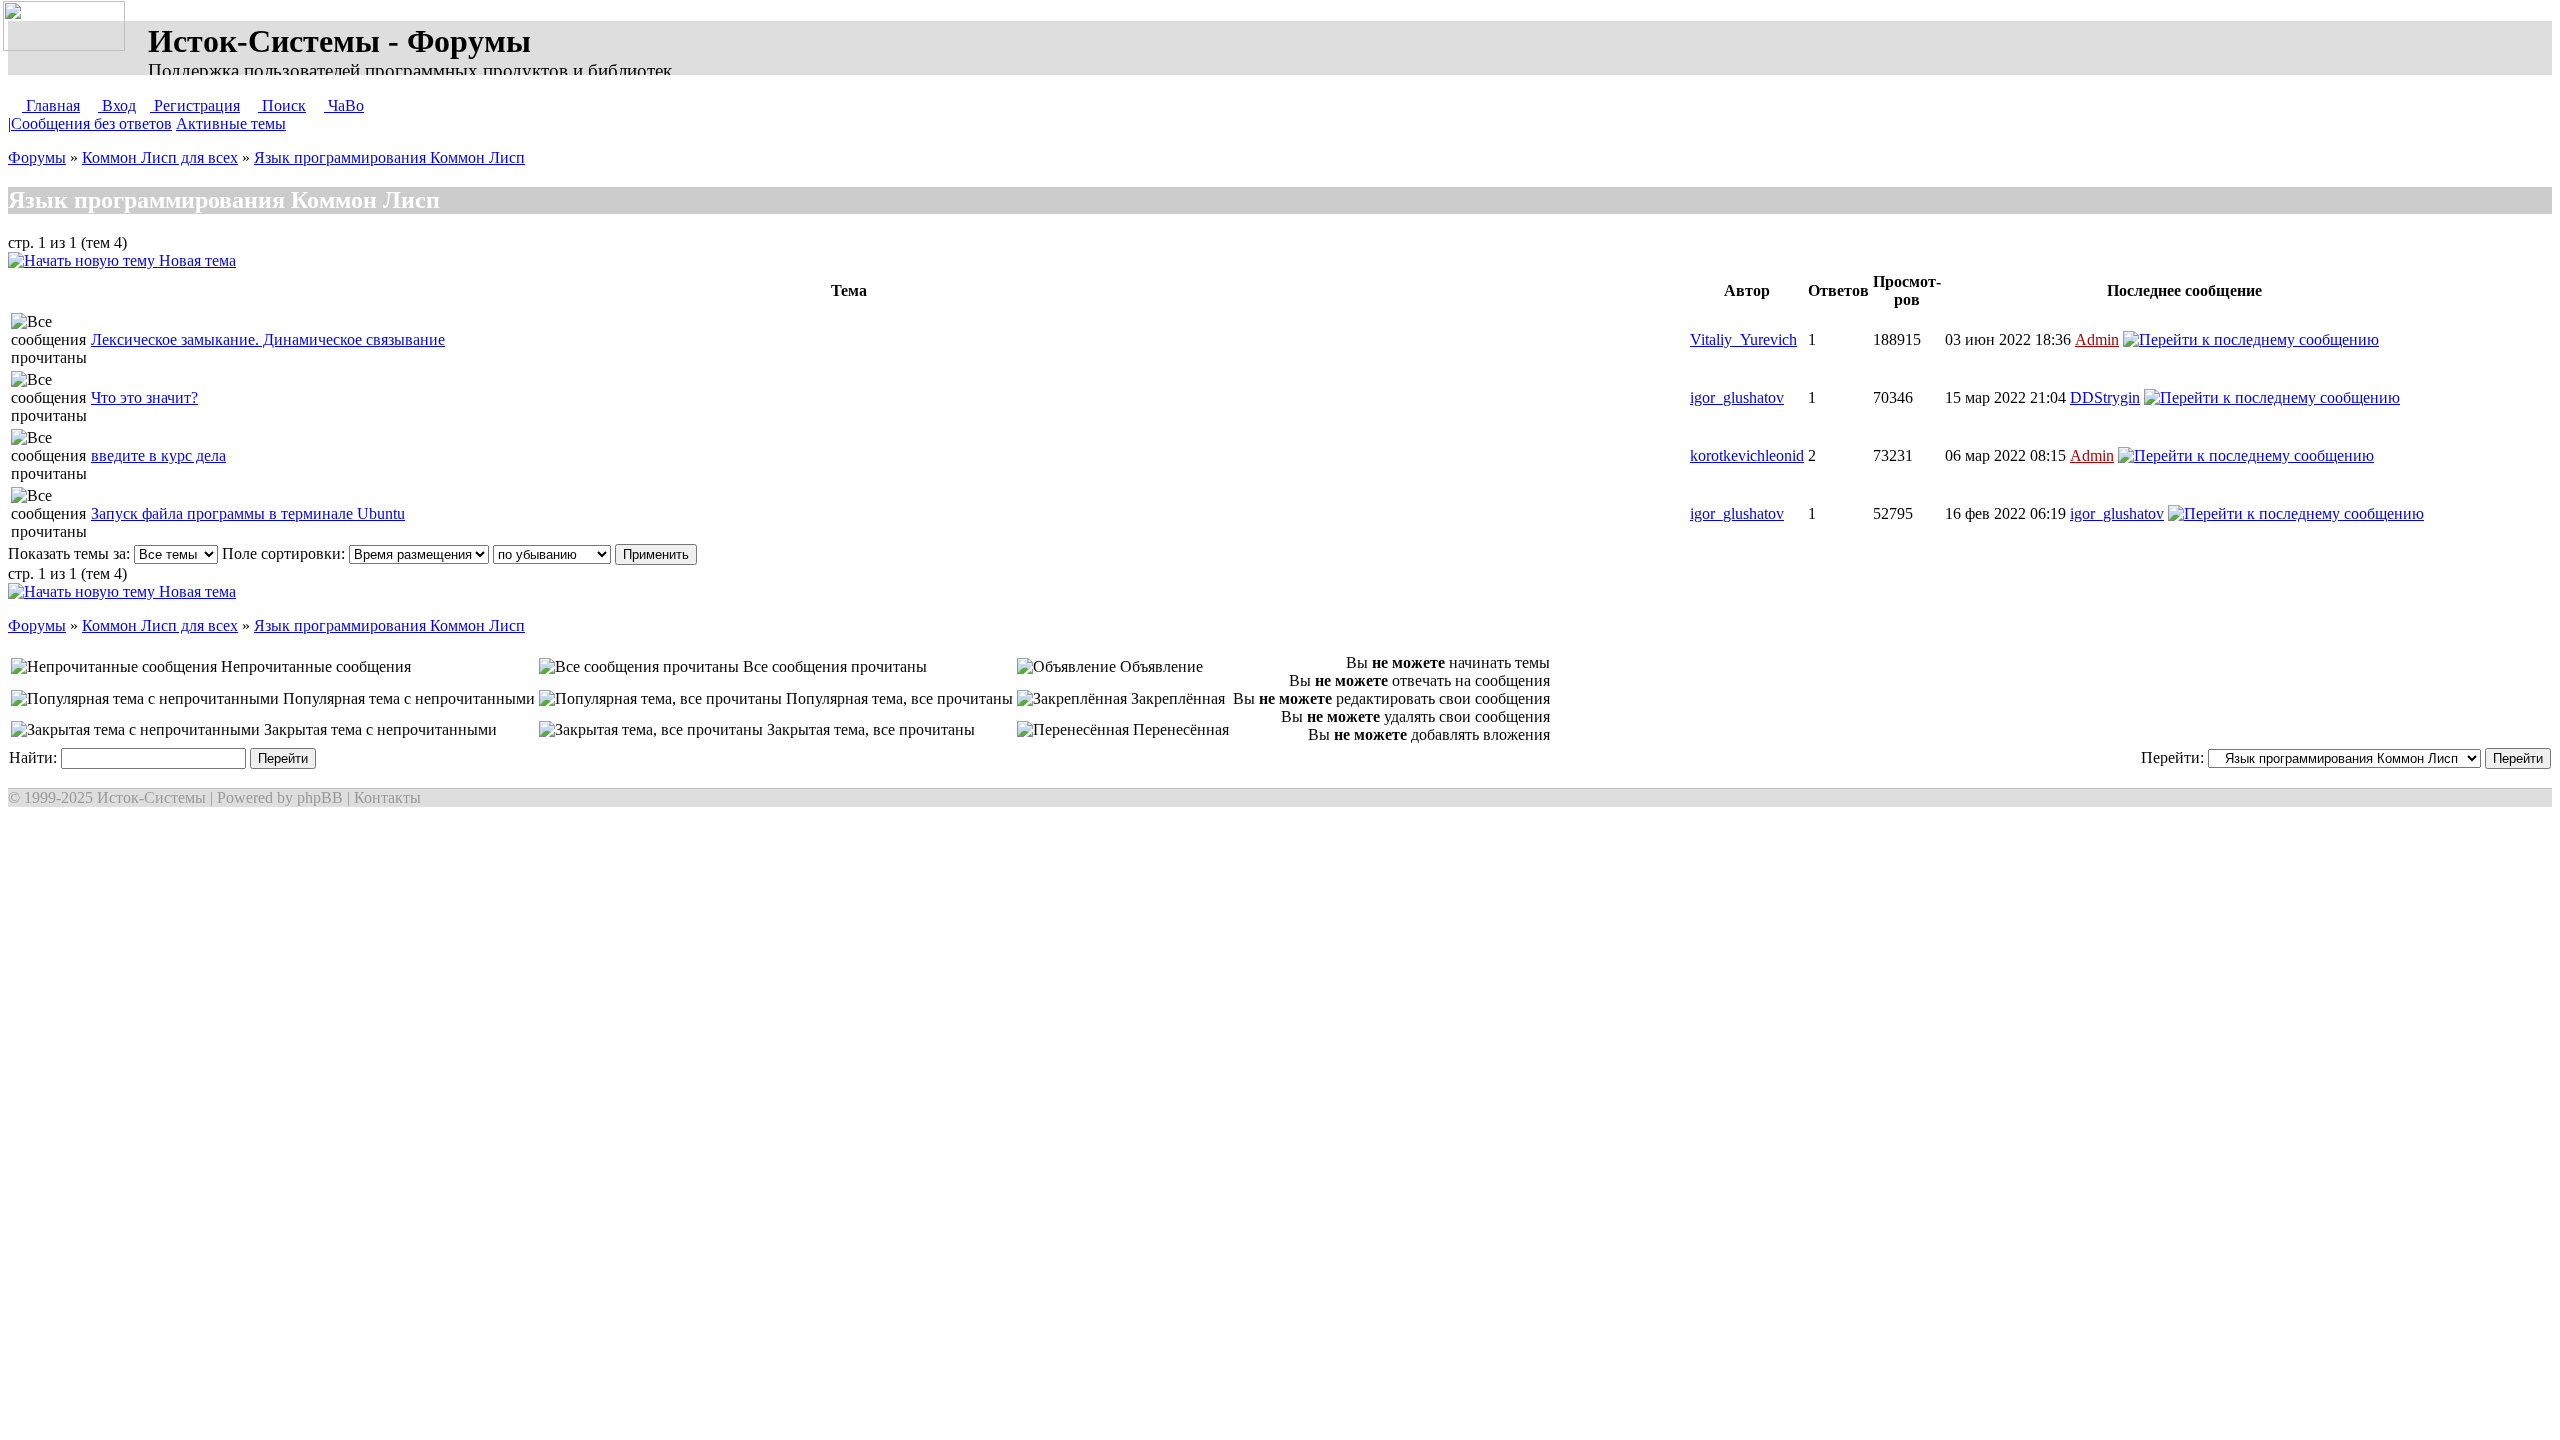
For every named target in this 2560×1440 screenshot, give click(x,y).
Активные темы (231, 123)
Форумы (37, 157)
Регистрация (195, 105)
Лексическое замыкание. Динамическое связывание (268, 339)
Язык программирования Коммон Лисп (389, 157)
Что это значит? (144, 397)
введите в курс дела (158, 455)
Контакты (387, 797)
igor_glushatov (1737, 397)
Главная (51, 105)
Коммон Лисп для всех (160, 157)
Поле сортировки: (285, 553)
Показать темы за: (71, 553)
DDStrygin (2105, 397)
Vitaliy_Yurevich (1743, 339)
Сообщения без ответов (91, 123)
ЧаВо (344, 105)
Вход (117, 105)
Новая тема (195, 260)
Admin (2097, 339)
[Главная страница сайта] (68, 27)
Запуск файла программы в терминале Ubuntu (248, 513)
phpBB (320, 797)
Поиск (282, 105)
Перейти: (2174, 757)
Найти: (35, 757)
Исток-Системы (151, 797)
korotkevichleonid (1747, 455)
